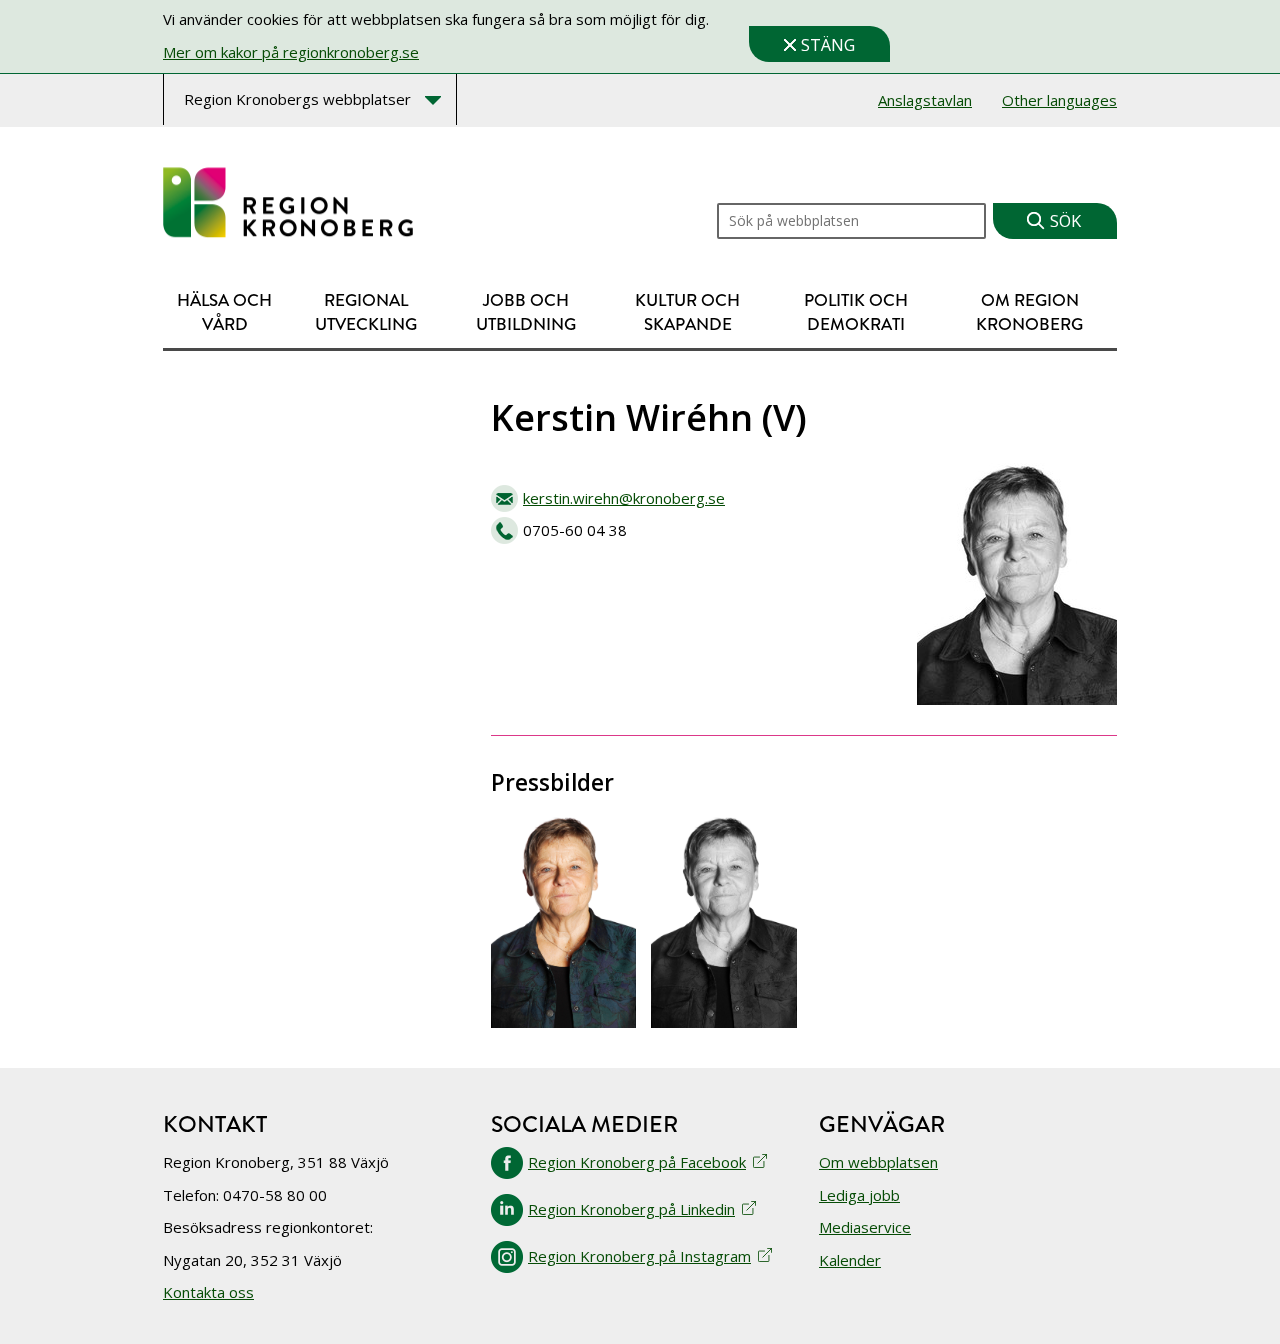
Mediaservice (865, 1227)
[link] (288, 203)
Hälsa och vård (224, 313)
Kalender (850, 1260)
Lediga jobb (859, 1195)
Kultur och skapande (687, 313)
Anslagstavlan (925, 100)
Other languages (1059, 100)
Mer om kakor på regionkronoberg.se (291, 52)
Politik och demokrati (856, 313)
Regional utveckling (366, 313)
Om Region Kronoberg (1029, 313)
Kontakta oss (208, 1292)
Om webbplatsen (878, 1162)
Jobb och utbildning (526, 313)
